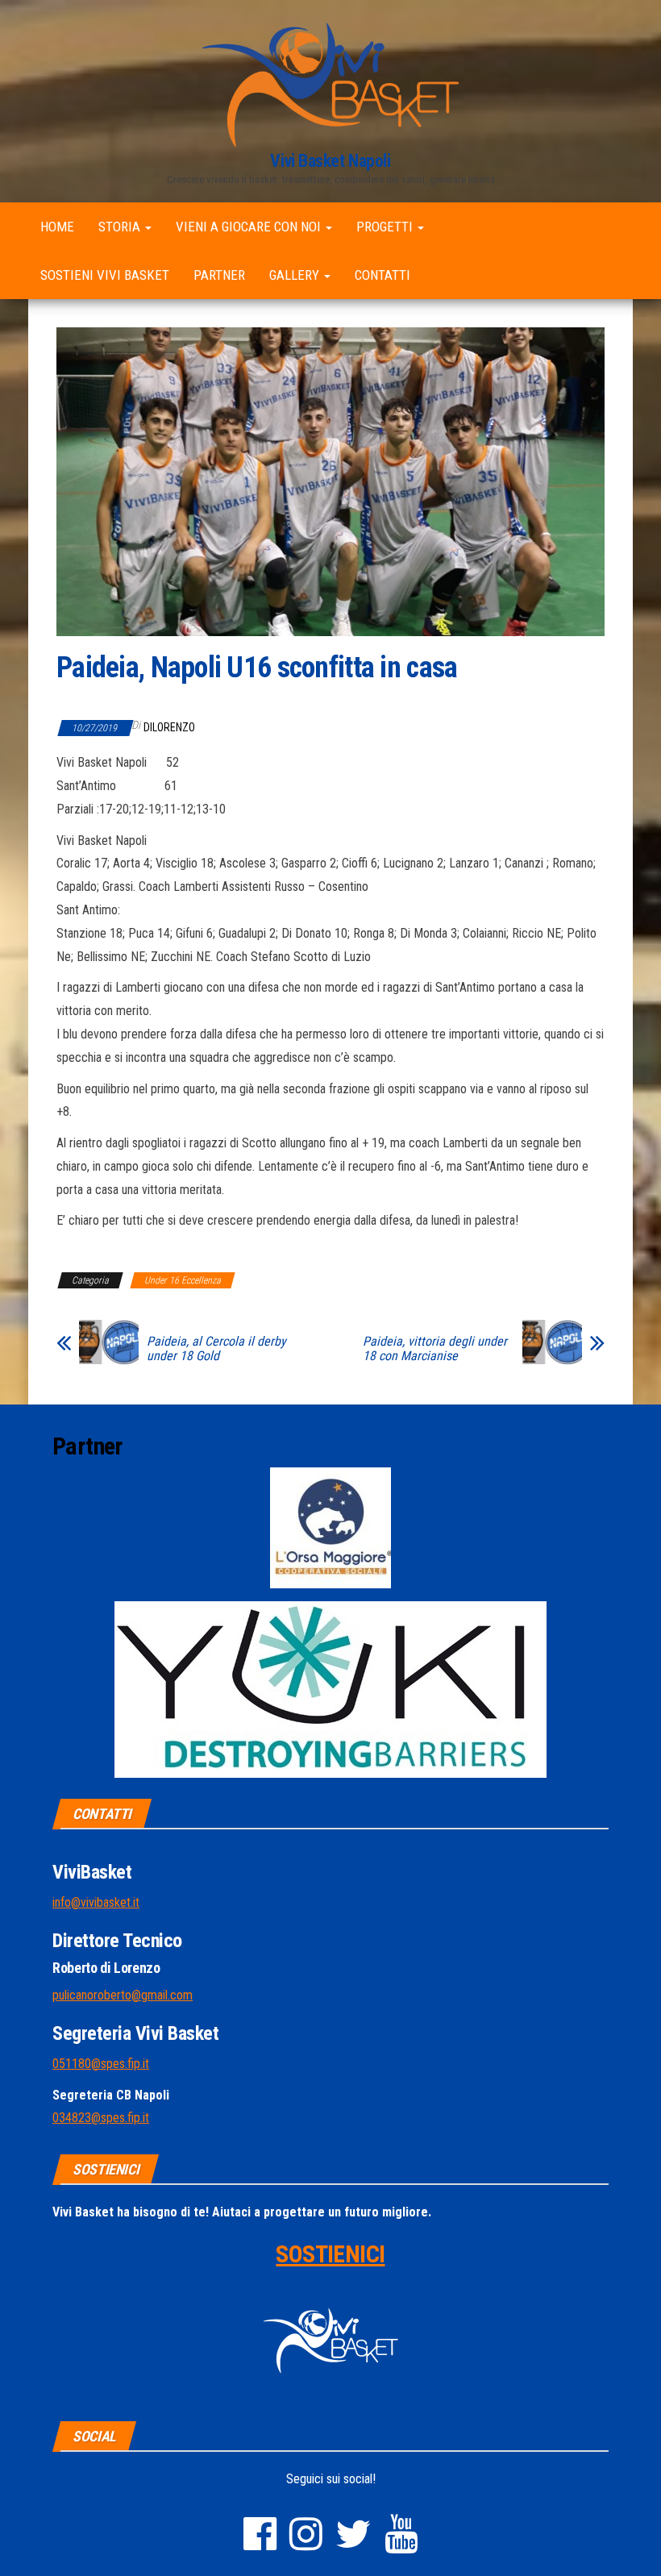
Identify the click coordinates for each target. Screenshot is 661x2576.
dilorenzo (169, 727)
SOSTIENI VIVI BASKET (105, 275)
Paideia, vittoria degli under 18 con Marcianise (435, 1349)
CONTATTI (382, 275)
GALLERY (296, 275)
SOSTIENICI (330, 2254)
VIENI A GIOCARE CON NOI (250, 227)
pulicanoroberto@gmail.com (123, 1995)
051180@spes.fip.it (101, 2064)
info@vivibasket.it (96, 1902)
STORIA (121, 227)
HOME (57, 227)
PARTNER (219, 275)
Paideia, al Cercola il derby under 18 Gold (216, 1349)
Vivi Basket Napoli (330, 161)
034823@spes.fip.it (101, 2118)
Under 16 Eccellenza (183, 1280)
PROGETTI (386, 227)
